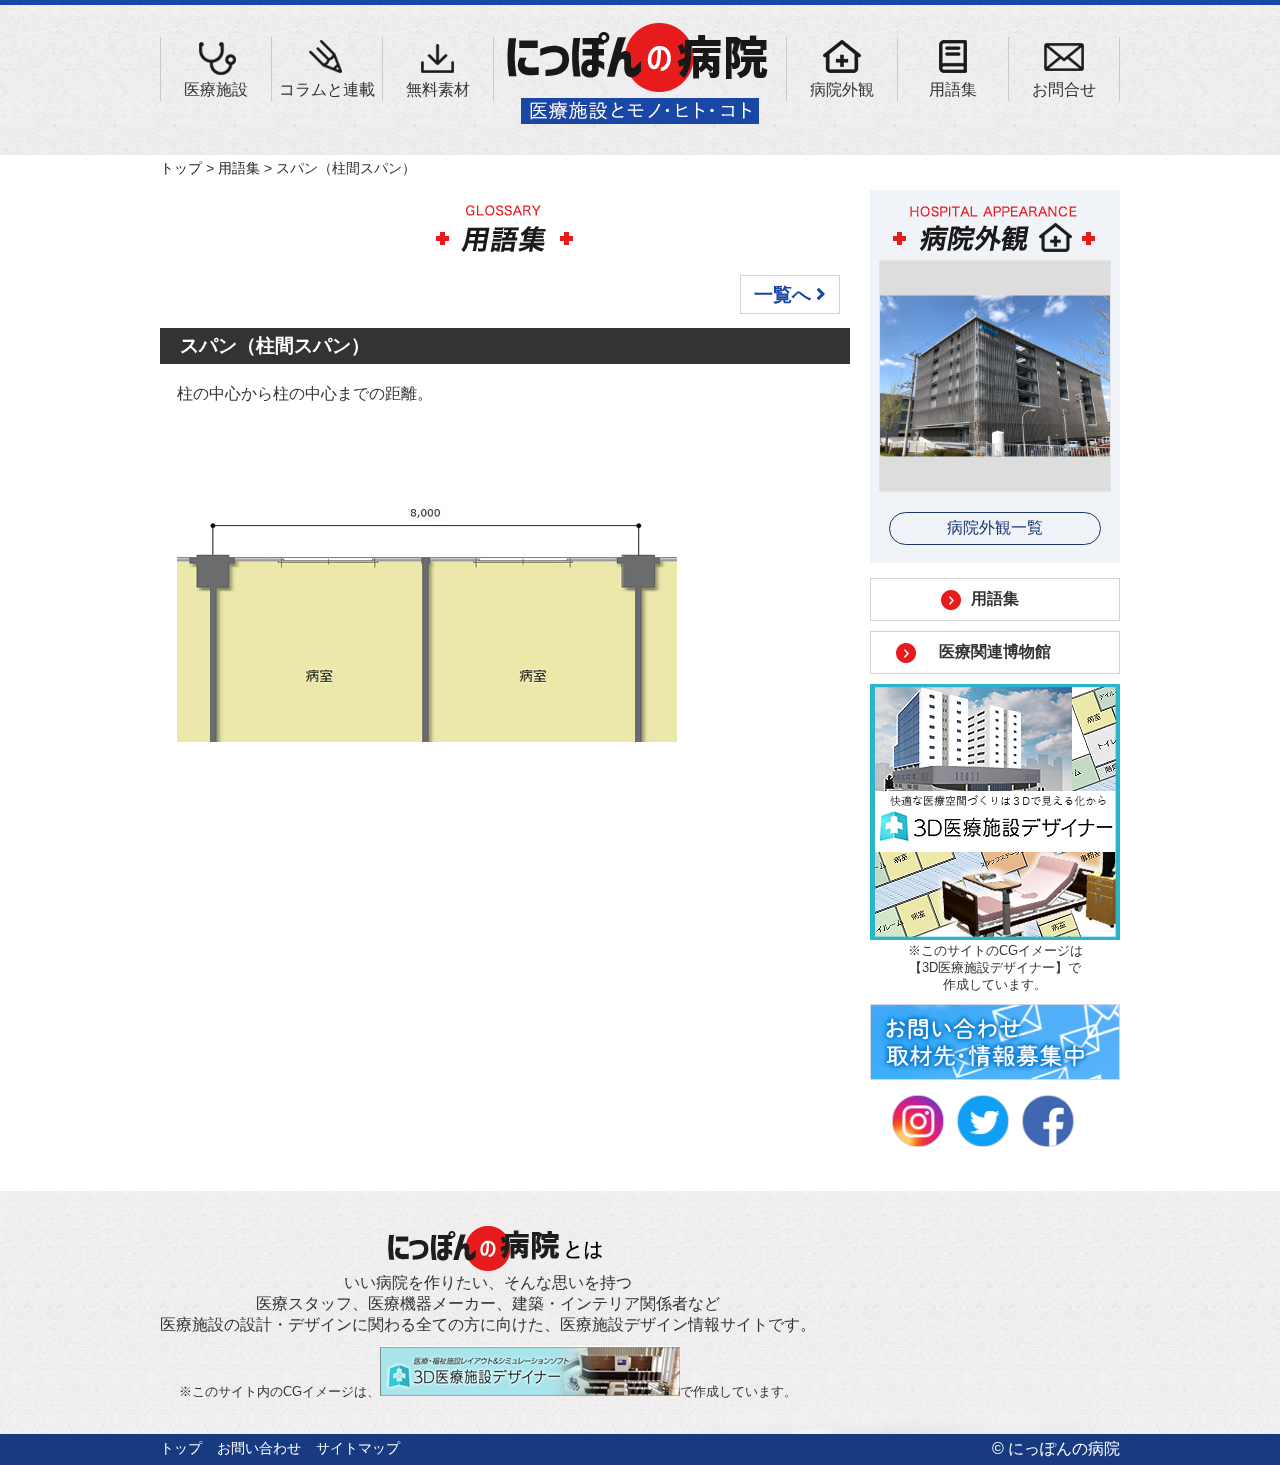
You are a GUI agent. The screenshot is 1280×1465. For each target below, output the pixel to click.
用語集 (239, 168)
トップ (181, 168)
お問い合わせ (259, 1448)
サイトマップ (358, 1448)
